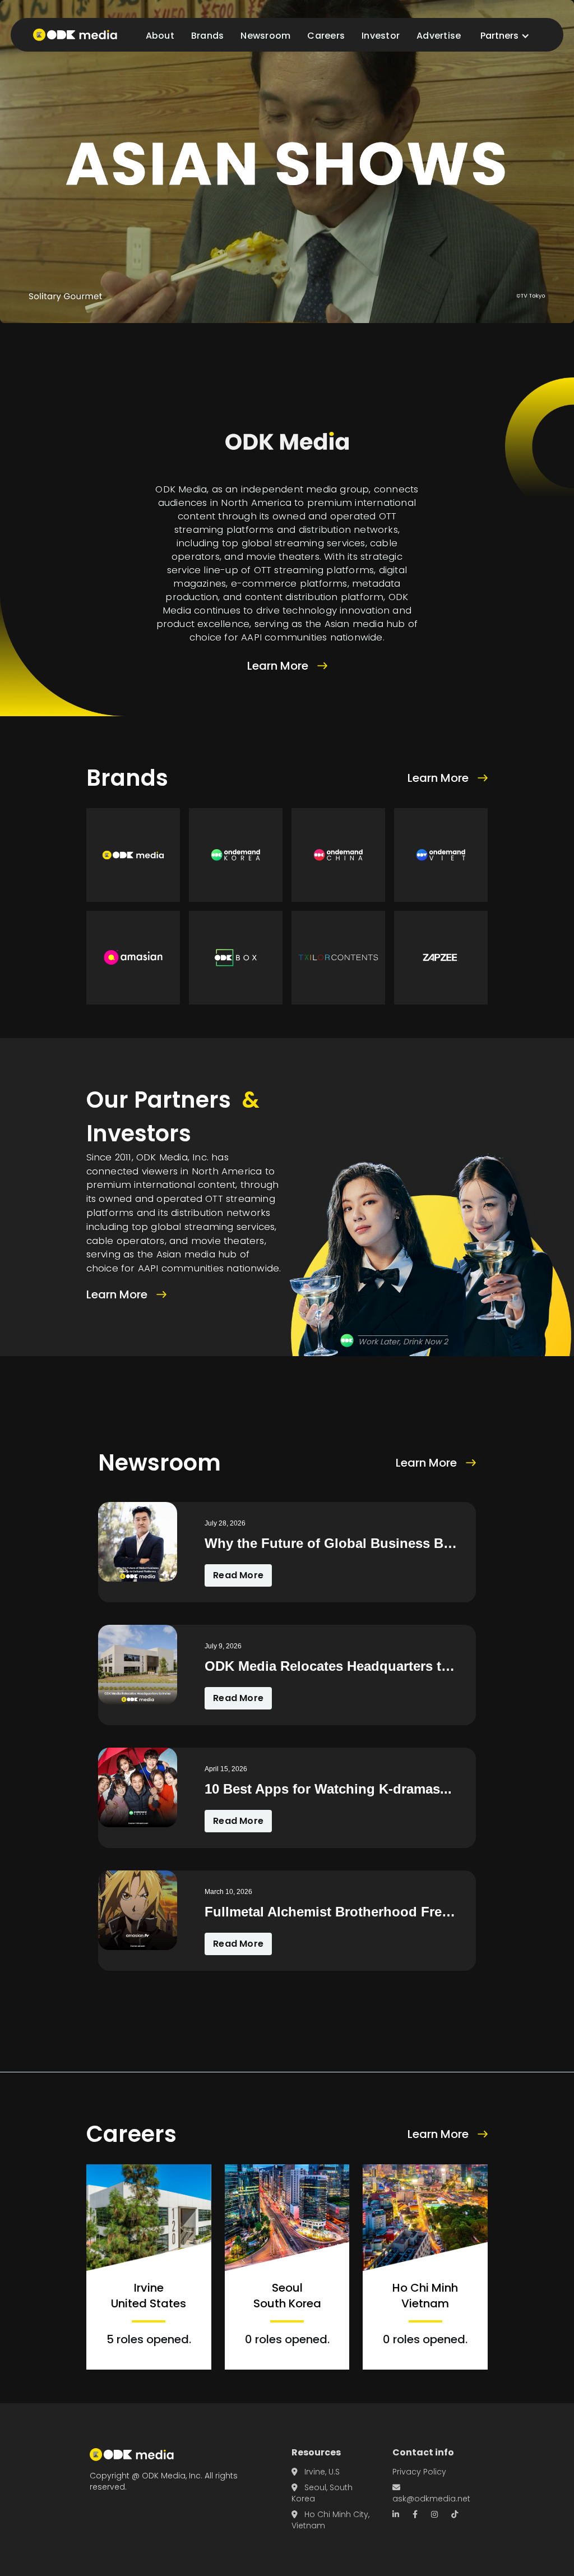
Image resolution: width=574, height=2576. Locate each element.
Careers (326, 36)
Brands (208, 36)
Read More (238, 1575)
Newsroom (265, 36)
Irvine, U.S (316, 2472)
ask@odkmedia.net (431, 2494)
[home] (75, 35)
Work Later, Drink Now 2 (403, 1342)
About (160, 36)
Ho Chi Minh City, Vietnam (330, 2520)
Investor (381, 36)
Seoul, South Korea (322, 2493)
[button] (505, 36)
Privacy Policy (419, 2472)
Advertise (439, 36)
